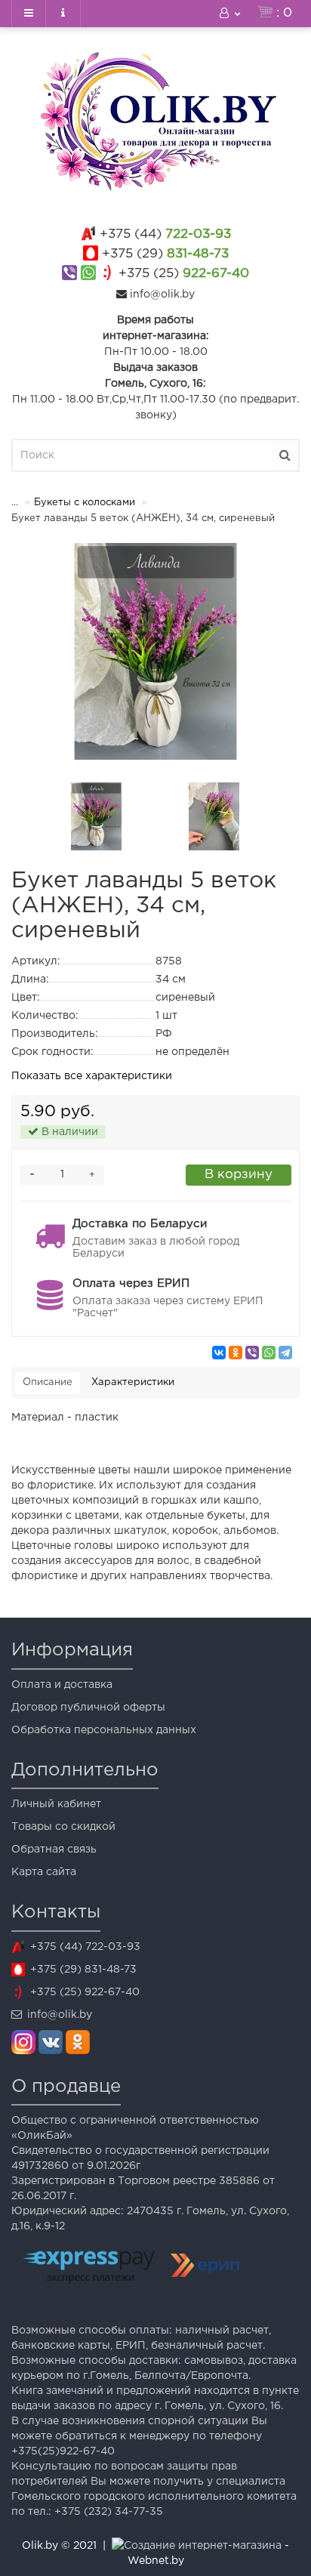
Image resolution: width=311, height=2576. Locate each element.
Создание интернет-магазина (203, 2546)
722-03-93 (165, 234)
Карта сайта (44, 1872)
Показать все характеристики (92, 1076)
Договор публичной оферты (88, 1708)
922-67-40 (184, 274)
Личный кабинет (56, 1804)
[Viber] (252, 1353)
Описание (48, 1382)
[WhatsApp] (269, 1353)
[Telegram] (285, 1353)
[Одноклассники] (236, 1353)
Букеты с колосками (85, 503)
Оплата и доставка (62, 1685)
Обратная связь (54, 1849)
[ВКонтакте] (219, 1353)
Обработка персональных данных (104, 1730)
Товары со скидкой (63, 1827)
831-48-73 (165, 254)
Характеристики (133, 1382)
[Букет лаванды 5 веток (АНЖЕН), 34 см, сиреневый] (155, 651)
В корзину (239, 1175)
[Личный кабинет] (231, 14)
